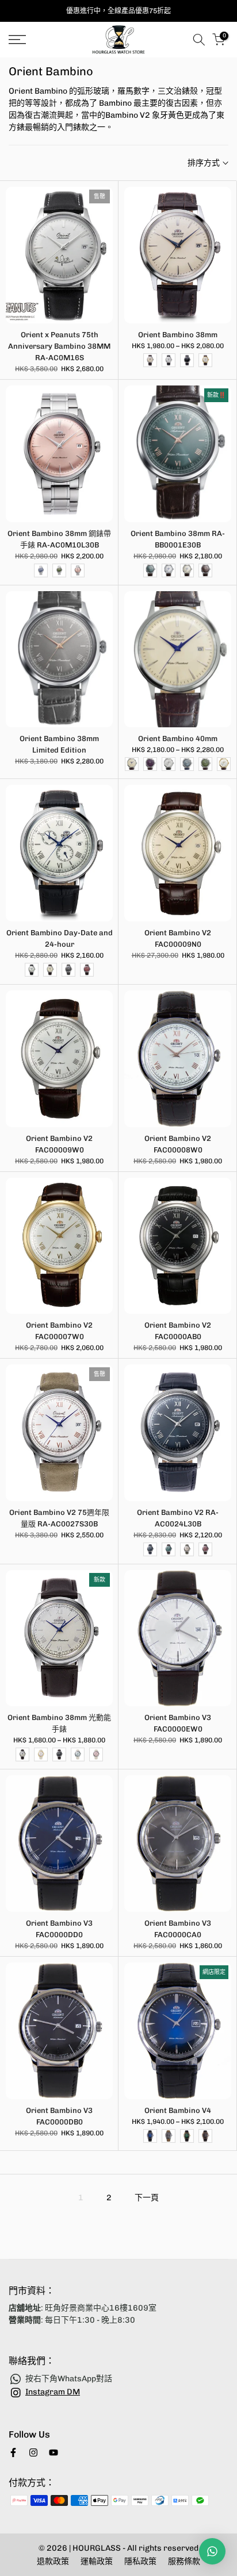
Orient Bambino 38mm (178, 335)
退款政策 (53, 2561)
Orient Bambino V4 (178, 2110)
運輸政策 (97, 2561)
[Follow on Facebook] (13, 2452)
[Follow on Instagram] (33, 2452)
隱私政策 (140, 2561)
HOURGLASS (98, 2548)
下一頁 (147, 2198)
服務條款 (184, 2561)
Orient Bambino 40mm (178, 739)
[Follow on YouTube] (53, 2452)
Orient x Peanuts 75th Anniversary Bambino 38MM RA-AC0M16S (59, 346)
